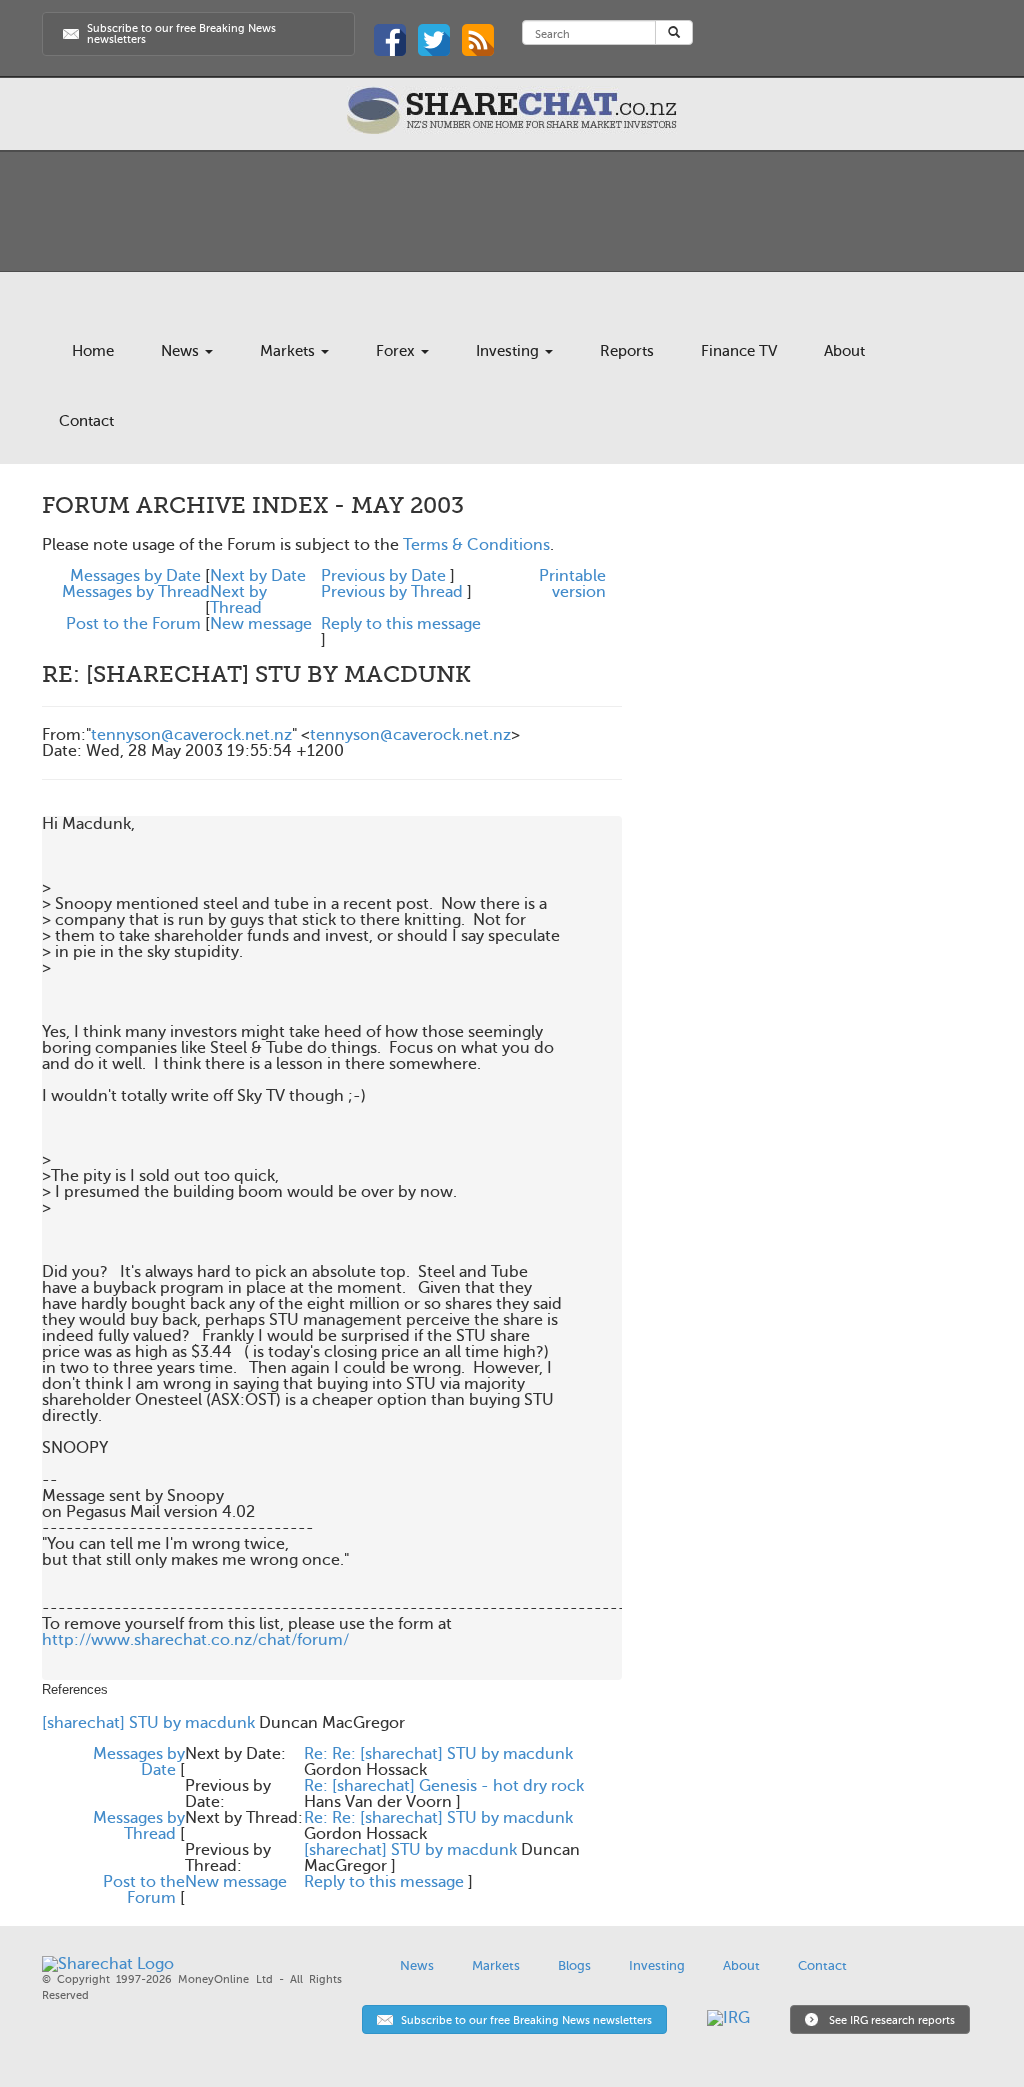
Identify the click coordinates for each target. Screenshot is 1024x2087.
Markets (289, 351)
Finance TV (739, 351)
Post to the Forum (133, 624)
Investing (509, 351)
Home (93, 351)
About (844, 351)
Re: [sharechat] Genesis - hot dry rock (444, 1786)
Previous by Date (383, 576)
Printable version (572, 584)
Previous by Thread (392, 592)
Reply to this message (401, 624)
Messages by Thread (136, 592)
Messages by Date (135, 576)
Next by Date (258, 576)
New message (261, 624)
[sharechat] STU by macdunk (148, 1723)
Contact (86, 421)
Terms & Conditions (476, 545)
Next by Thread (238, 600)
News (182, 351)
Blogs (574, 1965)
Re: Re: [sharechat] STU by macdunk (438, 1754)
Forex (397, 351)
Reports (627, 351)
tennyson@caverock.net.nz (191, 735)
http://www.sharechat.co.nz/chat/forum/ (195, 1640)
